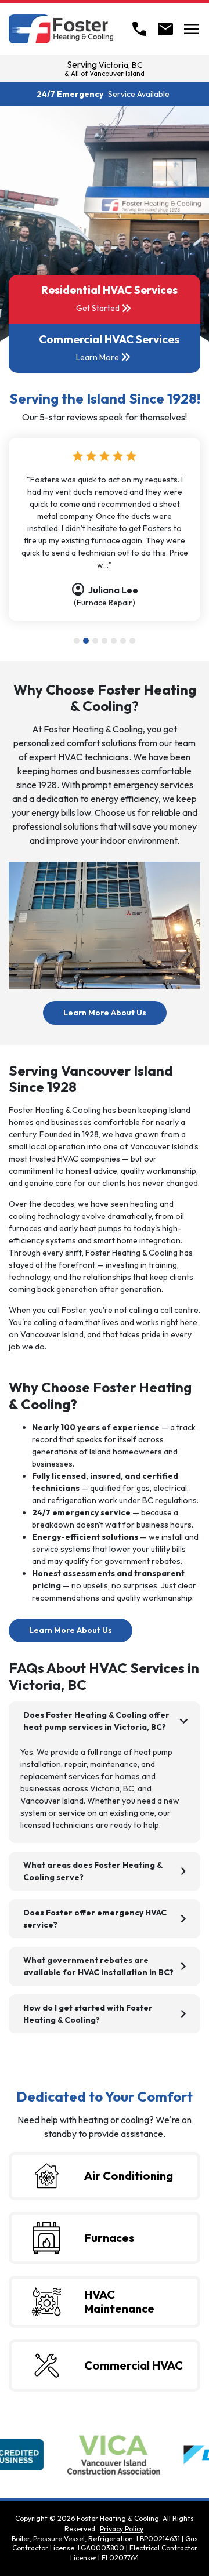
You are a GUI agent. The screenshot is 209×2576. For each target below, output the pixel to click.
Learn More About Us (115, 1012)
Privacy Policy (122, 2529)
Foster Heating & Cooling (118, 2518)
